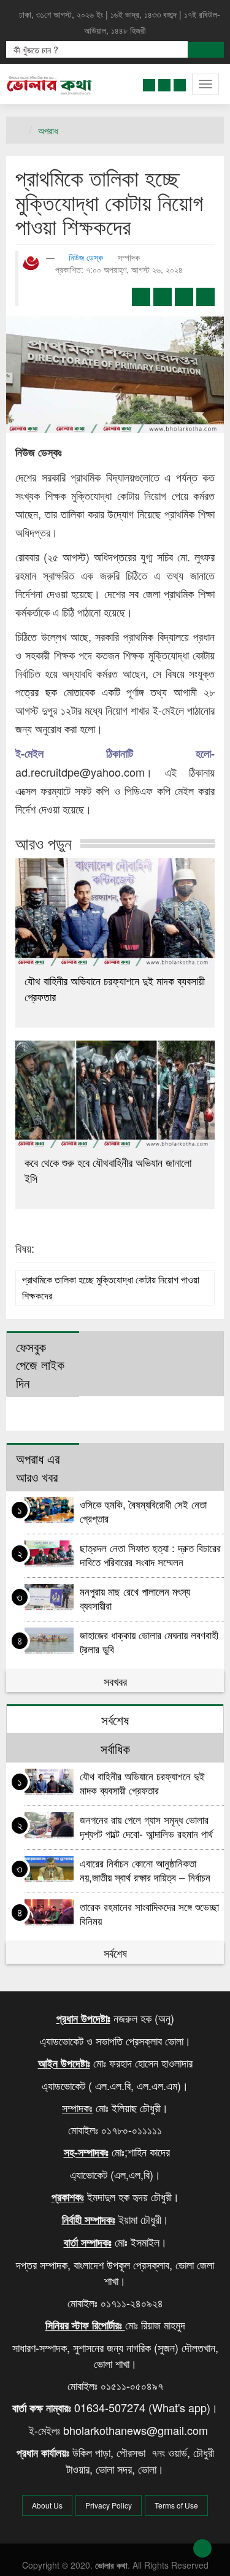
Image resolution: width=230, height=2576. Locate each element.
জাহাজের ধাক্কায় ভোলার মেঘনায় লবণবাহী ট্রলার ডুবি (149, 1641)
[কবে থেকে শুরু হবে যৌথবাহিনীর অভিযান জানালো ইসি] (115, 1094)
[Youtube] (180, 83)
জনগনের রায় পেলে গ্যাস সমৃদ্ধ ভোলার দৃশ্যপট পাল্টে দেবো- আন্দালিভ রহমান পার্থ (148, 1826)
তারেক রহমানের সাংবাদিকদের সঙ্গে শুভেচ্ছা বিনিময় (149, 1913)
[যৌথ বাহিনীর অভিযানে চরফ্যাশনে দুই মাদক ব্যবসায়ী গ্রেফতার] (115, 912)
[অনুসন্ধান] (206, 50)
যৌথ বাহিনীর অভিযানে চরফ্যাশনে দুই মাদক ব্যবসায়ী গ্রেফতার (115, 988)
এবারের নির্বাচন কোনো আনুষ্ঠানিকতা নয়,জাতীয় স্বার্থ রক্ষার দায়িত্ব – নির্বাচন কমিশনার (145, 1870)
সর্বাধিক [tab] (115, 1748)
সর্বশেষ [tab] (115, 1720)
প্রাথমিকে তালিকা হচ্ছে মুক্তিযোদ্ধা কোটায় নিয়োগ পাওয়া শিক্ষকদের (111, 1287)
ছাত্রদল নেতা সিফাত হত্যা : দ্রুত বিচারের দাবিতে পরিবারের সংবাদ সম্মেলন (150, 1554)
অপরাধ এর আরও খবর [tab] (38, 1467)
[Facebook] (149, 83)
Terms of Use (176, 2505)
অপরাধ (48, 130)
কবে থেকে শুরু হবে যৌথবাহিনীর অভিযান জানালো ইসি (108, 1170)
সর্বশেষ (115, 1953)
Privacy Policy (109, 2505)
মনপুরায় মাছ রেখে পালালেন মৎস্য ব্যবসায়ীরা (135, 1598)
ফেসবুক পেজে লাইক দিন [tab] (40, 1365)
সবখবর (115, 1681)
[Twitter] (164, 83)
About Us (47, 2505)
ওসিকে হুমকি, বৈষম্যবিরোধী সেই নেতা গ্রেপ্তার (143, 1511)
